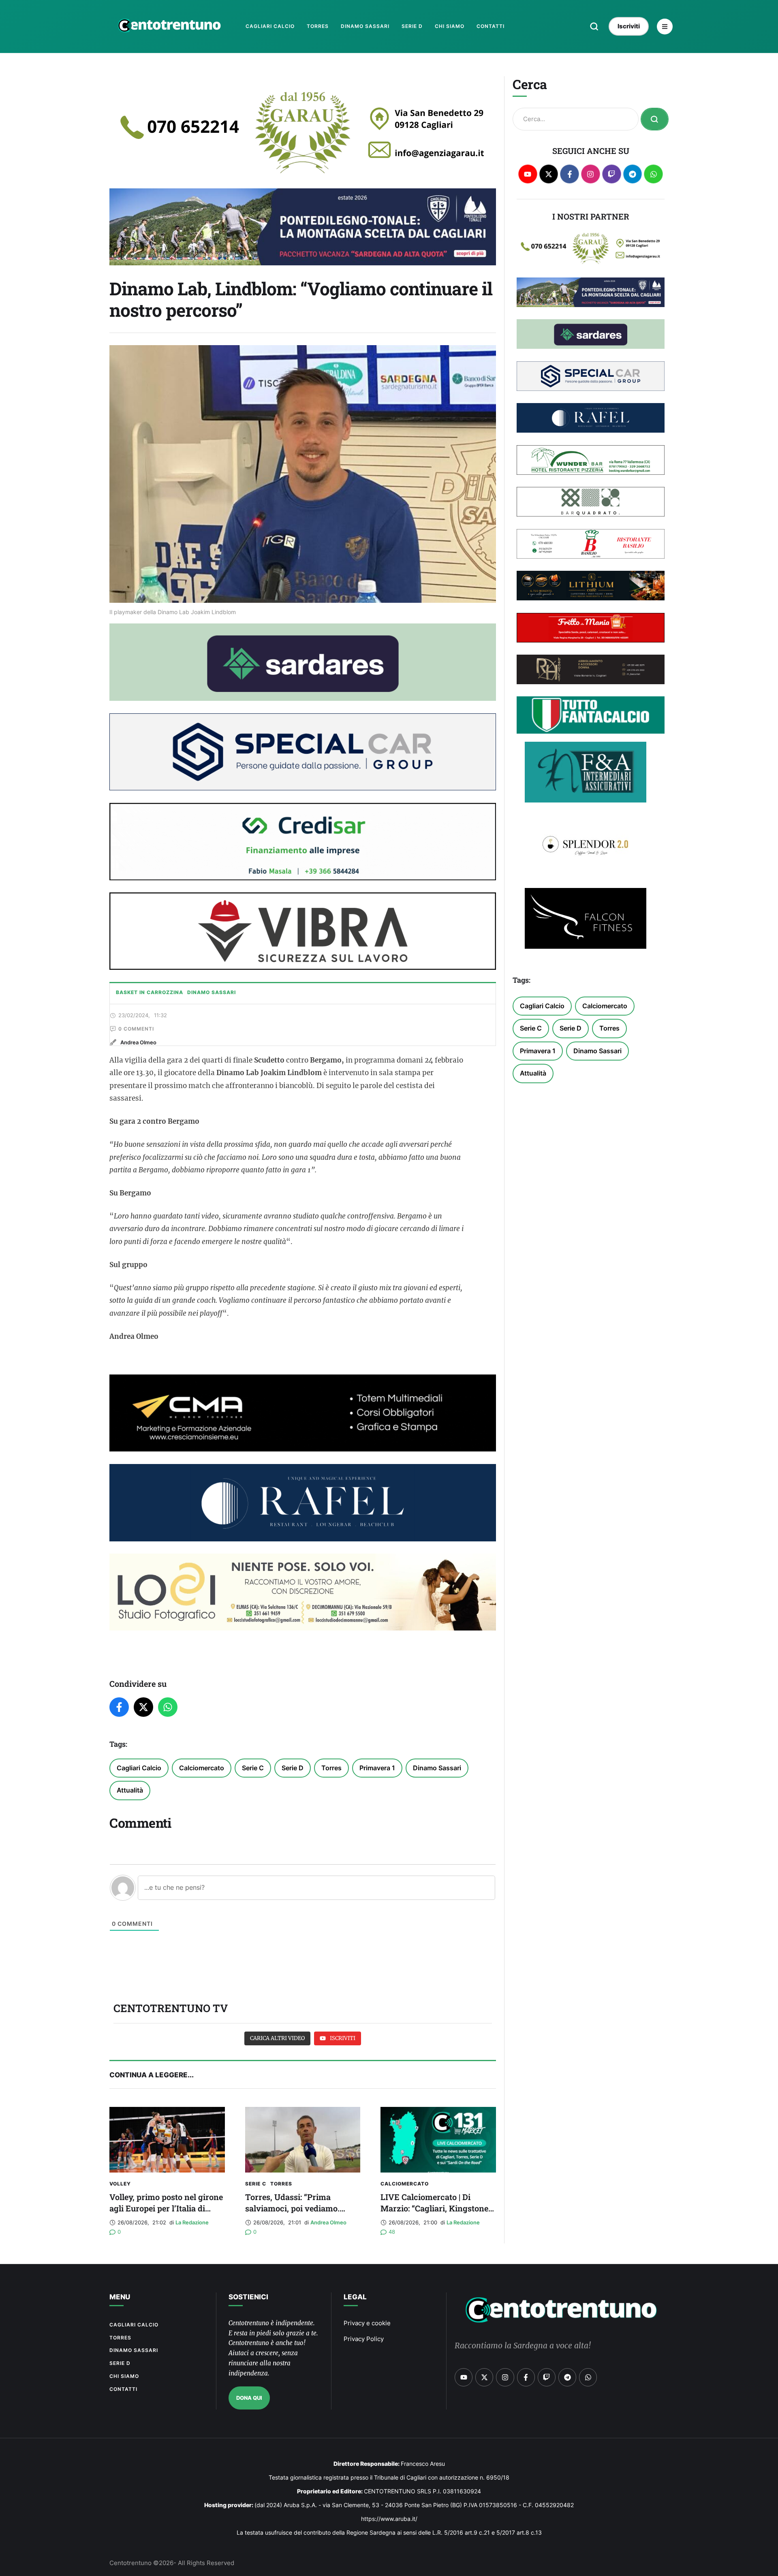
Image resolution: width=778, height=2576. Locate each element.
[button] (594, 26)
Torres (331, 1768)
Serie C (253, 1768)
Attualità (130, 1790)
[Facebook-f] (570, 174)
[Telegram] (633, 174)
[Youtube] (528, 174)
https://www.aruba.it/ (389, 2519)
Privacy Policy (364, 2339)
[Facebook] (119, 1707)
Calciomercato (202, 1768)
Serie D (293, 1768)
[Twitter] (143, 1707)
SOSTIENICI (248, 2297)
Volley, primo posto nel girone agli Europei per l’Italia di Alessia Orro (166, 2208)
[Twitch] (612, 174)
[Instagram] (591, 174)
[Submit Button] (655, 119)
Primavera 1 (377, 1768)
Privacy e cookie (367, 2323)
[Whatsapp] (653, 174)
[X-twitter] (549, 174)
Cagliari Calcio (139, 1768)
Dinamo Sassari (437, 1768)
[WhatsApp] (168, 1707)
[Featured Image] (167, 2140)
